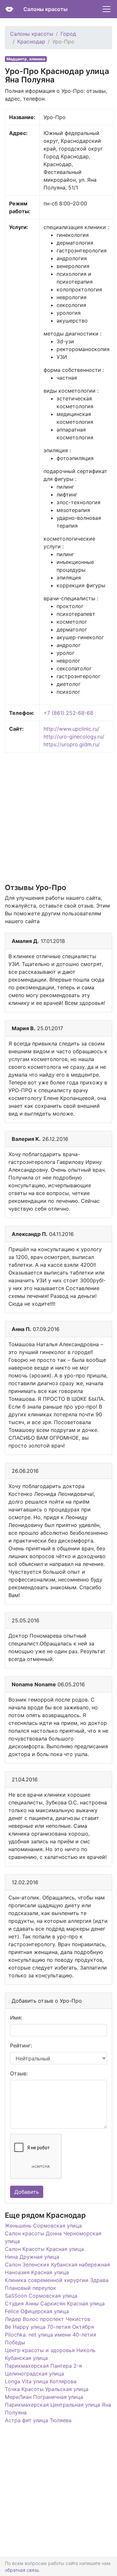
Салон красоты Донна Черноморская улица (53, 2237)
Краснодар (31, 42)
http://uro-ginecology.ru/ (74, 737)
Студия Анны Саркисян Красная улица (55, 2303)
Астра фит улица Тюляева (38, 2420)
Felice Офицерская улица (37, 2311)
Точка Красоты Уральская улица (47, 2389)
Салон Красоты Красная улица (44, 2249)
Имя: (16, 2018)
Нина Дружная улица (32, 2257)
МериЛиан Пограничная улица (44, 2397)
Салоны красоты (45, 9)
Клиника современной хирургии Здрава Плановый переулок (57, 2284)
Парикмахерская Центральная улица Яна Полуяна (58, 2409)
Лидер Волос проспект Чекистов (48, 2319)
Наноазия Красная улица (37, 2272)
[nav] (107, 9)
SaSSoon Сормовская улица (41, 2296)
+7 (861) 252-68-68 (68, 713)
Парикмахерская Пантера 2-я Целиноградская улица (43, 2370)
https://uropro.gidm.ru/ (72, 744)
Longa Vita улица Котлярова (41, 2381)
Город (68, 34)
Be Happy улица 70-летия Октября (49, 2327)
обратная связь (22, 2570)
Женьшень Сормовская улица (43, 2226)
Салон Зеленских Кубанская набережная (57, 2265)
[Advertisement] (58, 817)
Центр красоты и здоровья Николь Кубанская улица (50, 2354)
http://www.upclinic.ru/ (71, 729)
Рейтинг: (21, 2045)
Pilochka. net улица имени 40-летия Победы (51, 2338)
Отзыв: (19, 2073)
